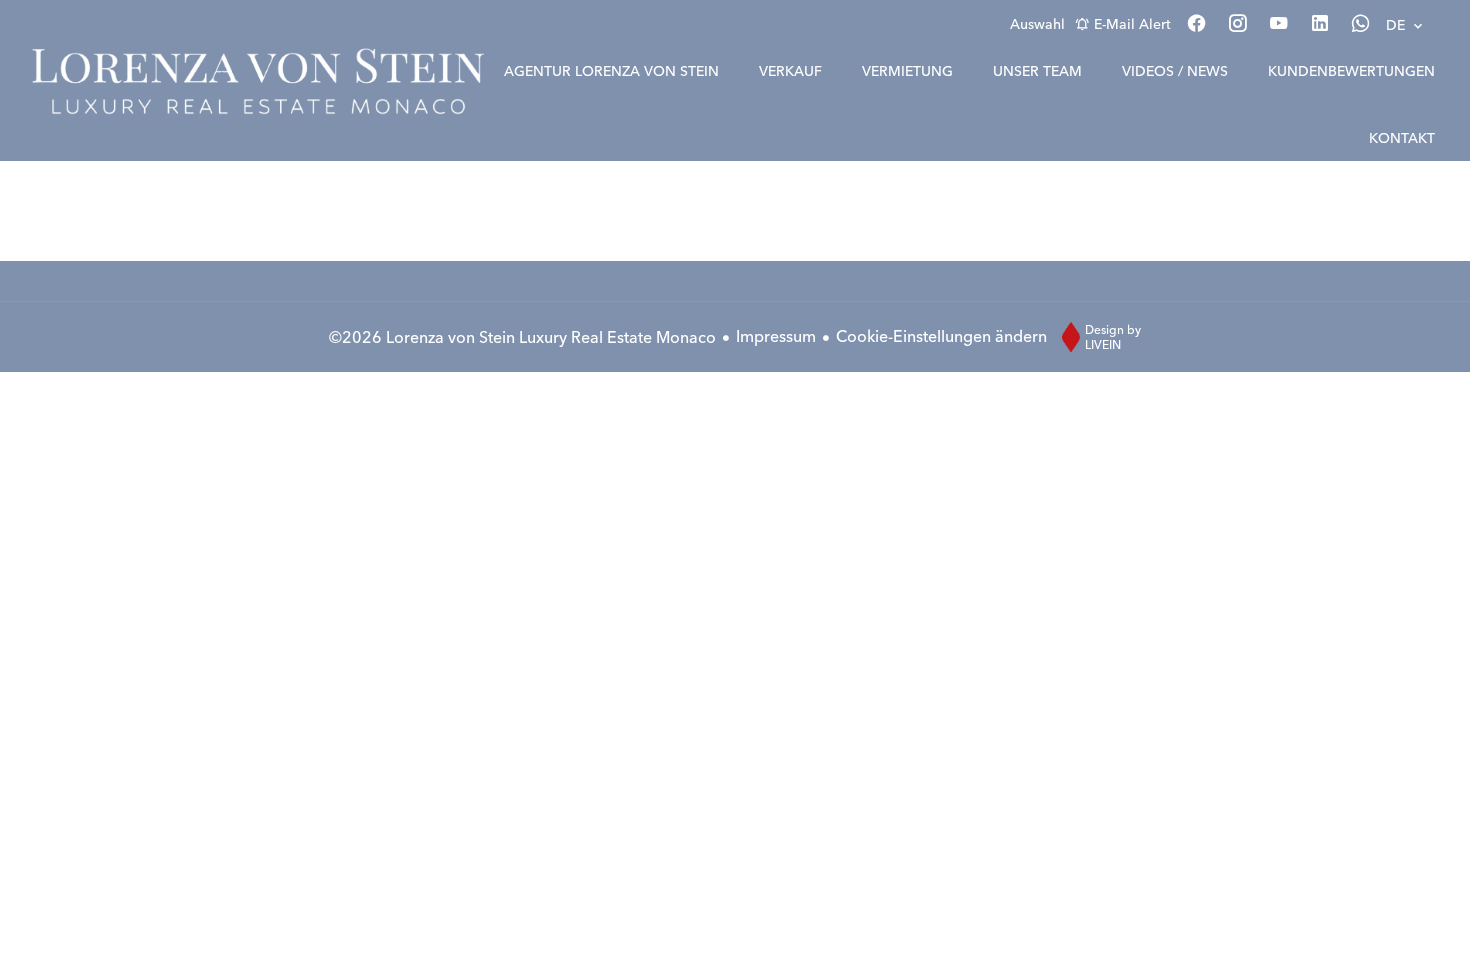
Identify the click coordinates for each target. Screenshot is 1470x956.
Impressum (776, 336)
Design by (1113, 337)
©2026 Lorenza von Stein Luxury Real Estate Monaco (522, 337)
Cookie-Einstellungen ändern (941, 336)
